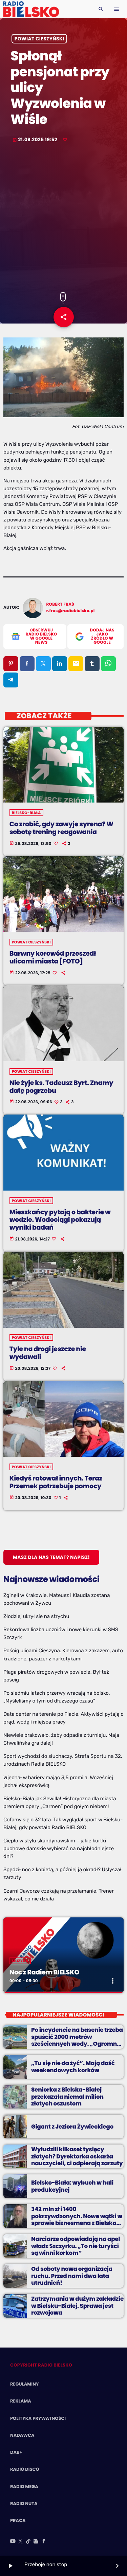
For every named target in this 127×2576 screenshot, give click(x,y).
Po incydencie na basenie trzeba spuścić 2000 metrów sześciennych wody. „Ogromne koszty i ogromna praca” (77, 2040)
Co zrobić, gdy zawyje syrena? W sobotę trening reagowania (61, 828)
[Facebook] (44, 2542)
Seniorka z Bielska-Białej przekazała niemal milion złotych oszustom (67, 2096)
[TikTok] (28, 2542)
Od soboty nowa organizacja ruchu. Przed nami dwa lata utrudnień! (72, 2276)
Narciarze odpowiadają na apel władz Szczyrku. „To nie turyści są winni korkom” (76, 2246)
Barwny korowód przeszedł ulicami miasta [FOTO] (53, 957)
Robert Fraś (60, 604)
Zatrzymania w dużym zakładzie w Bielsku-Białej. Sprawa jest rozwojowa (77, 2306)
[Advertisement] (63, 218)
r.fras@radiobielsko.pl (71, 611)
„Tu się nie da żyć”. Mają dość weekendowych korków (73, 2066)
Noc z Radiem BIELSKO (44, 1972)
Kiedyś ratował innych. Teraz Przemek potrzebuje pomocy (56, 1482)
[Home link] (31, 9)
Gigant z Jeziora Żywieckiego (72, 2127)
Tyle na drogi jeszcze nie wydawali (48, 1353)
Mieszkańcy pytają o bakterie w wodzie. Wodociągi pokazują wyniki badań (60, 1220)
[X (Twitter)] (21, 2542)
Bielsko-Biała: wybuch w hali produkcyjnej (72, 2186)
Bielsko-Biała (26, 813)
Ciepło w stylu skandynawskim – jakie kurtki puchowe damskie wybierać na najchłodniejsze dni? (59, 1848)
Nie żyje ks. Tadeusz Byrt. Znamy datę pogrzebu (61, 1087)
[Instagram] (36, 2542)
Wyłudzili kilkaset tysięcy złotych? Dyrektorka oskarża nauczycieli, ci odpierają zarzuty (77, 2156)
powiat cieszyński (39, 39)
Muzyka (20, 1961)
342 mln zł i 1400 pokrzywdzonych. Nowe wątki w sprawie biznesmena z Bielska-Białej (77, 2219)
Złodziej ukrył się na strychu (36, 1616)
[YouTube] (13, 2542)
